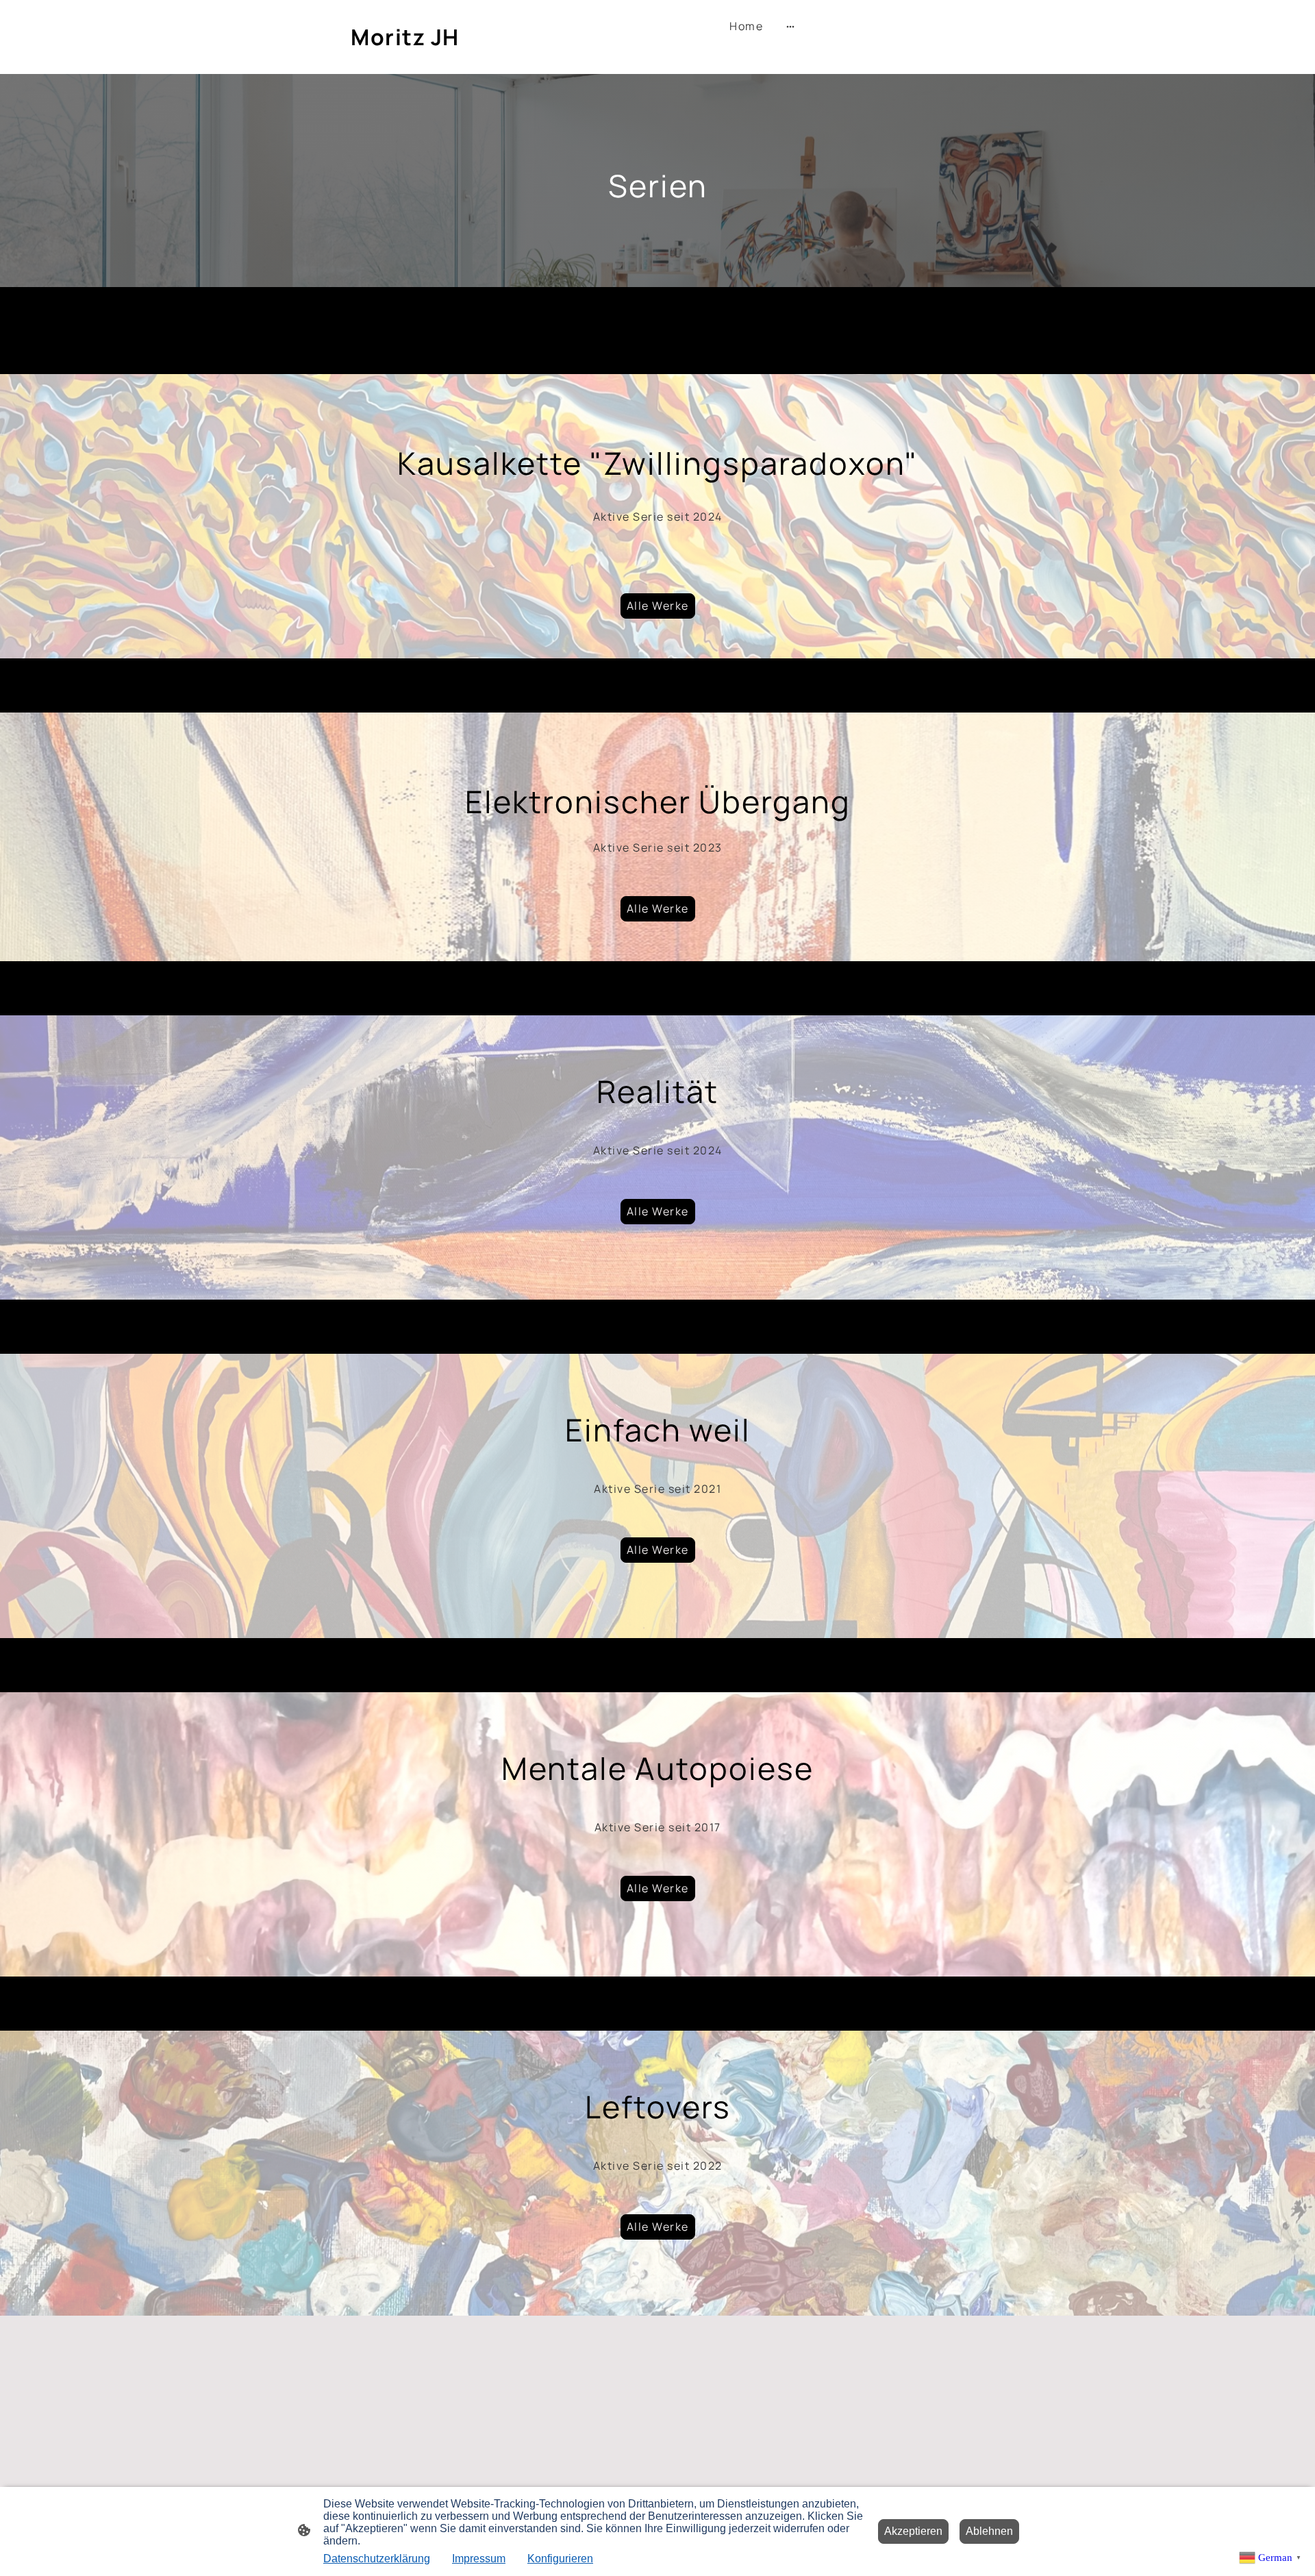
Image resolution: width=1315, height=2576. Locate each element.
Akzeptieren (913, 2531)
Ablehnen (989, 2531)
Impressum (479, 2559)
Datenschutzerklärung (377, 2559)
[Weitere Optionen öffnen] (790, 27)
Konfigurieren (560, 2559)
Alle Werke (658, 606)
